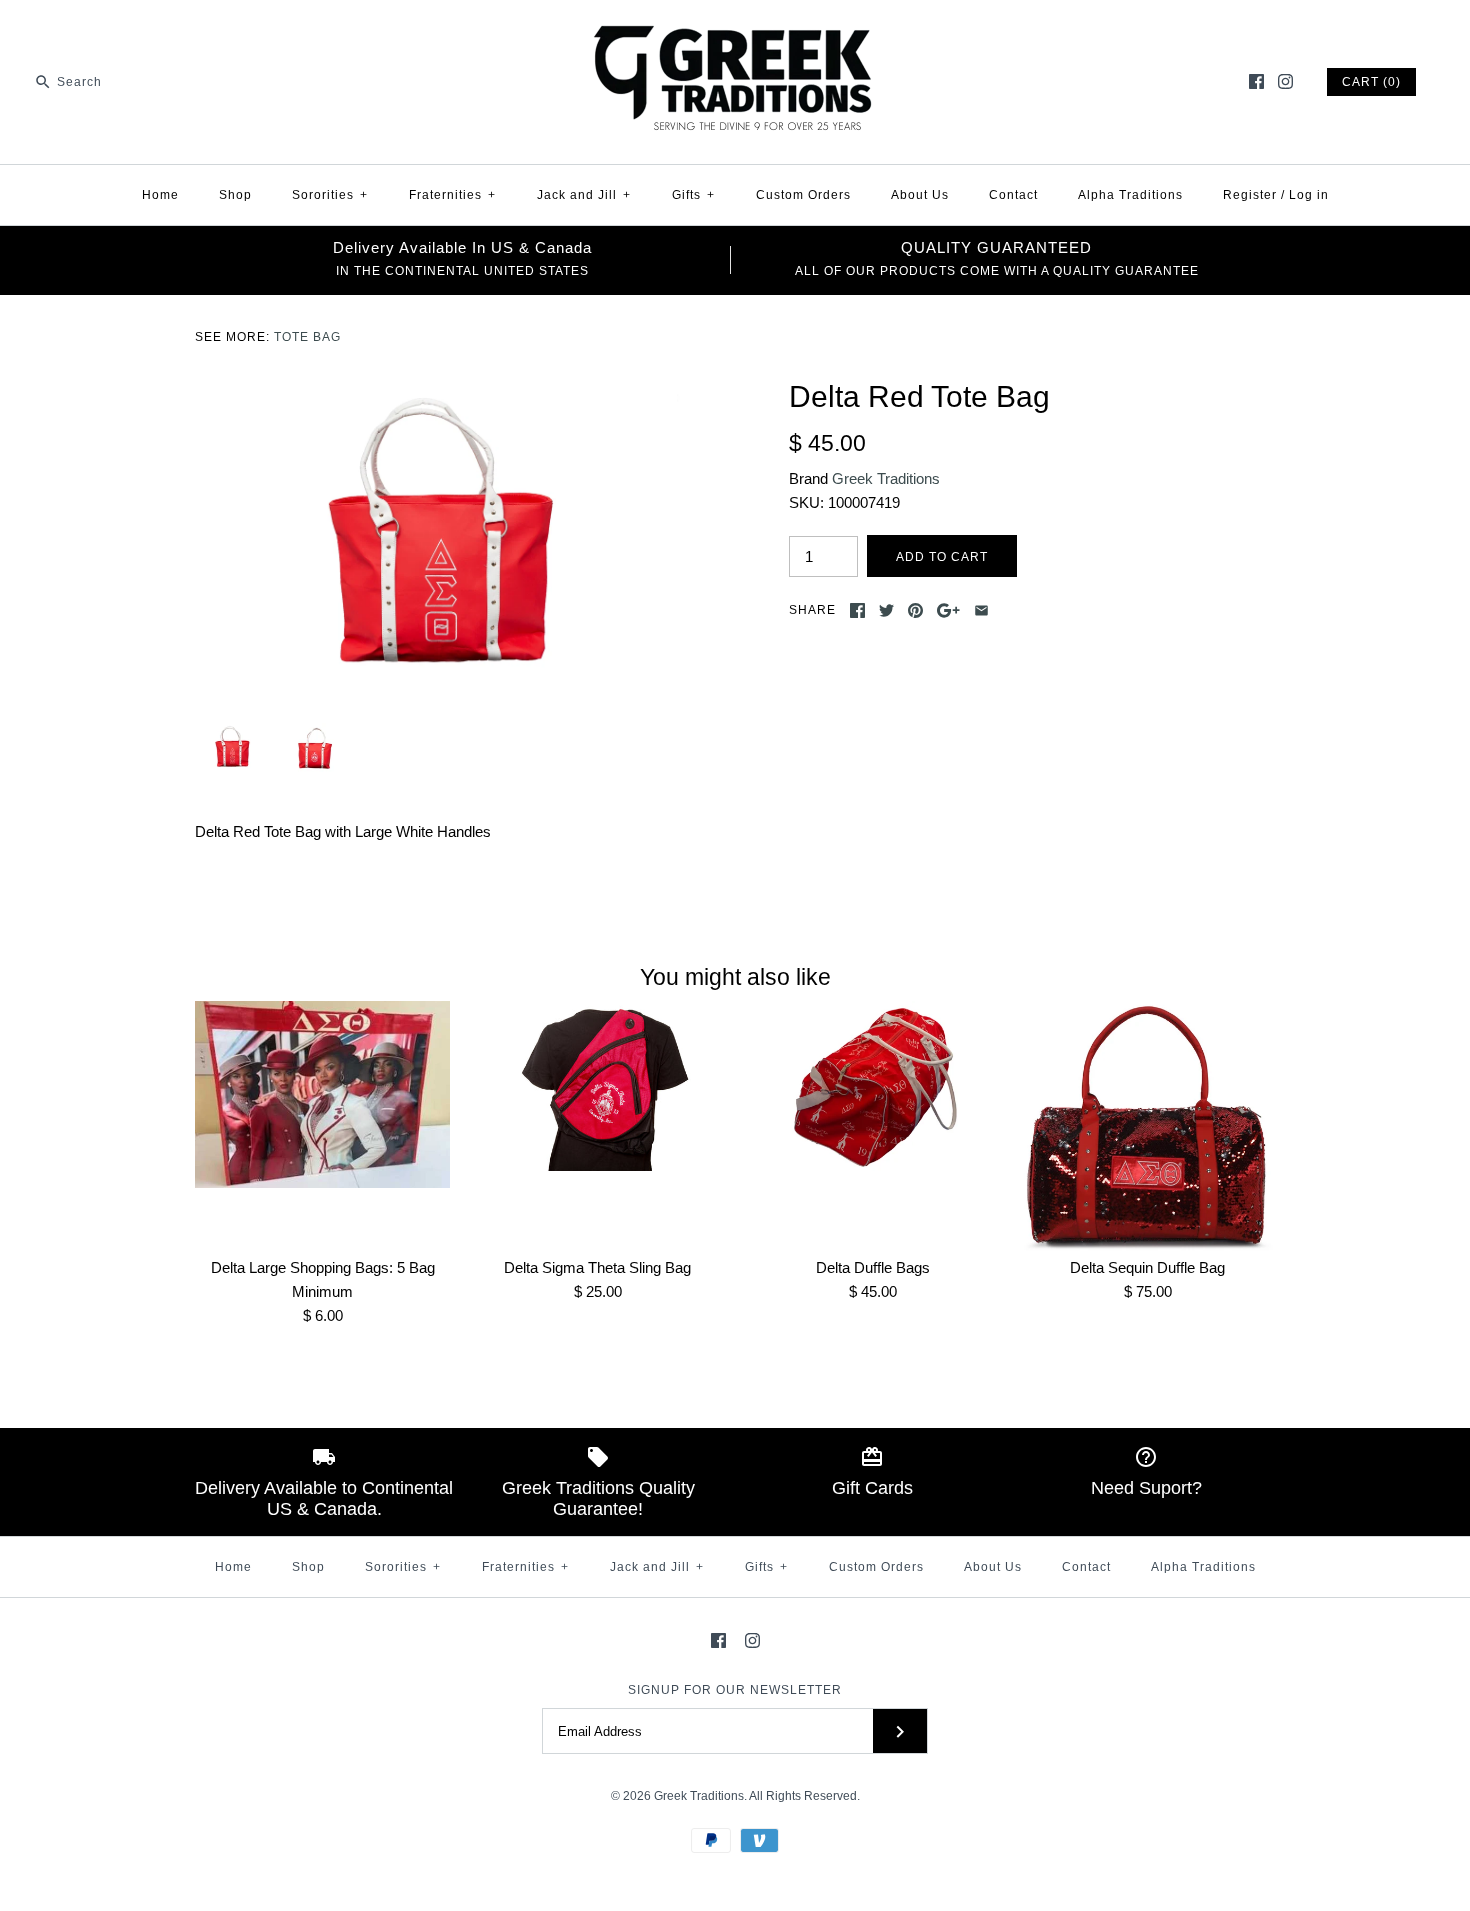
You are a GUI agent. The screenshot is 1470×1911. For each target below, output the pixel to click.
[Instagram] (1285, 81)
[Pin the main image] (915, 610)
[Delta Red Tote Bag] (438, 390)
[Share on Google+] (948, 610)
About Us (920, 195)
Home (160, 195)
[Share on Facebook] (857, 610)
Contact (1013, 195)
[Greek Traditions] (735, 31)
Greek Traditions (886, 478)
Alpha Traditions (1130, 195)
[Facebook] (1256, 81)
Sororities (330, 195)
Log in (1309, 195)
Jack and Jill (584, 195)
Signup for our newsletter (735, 1690)
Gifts (693, 195)
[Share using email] (981, 610)
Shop (235, 195)
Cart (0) (1371, 82)
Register (1250, 195)
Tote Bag (307, 337)
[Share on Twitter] (886, 610)
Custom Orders (803, 195)
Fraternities (452, 195)
